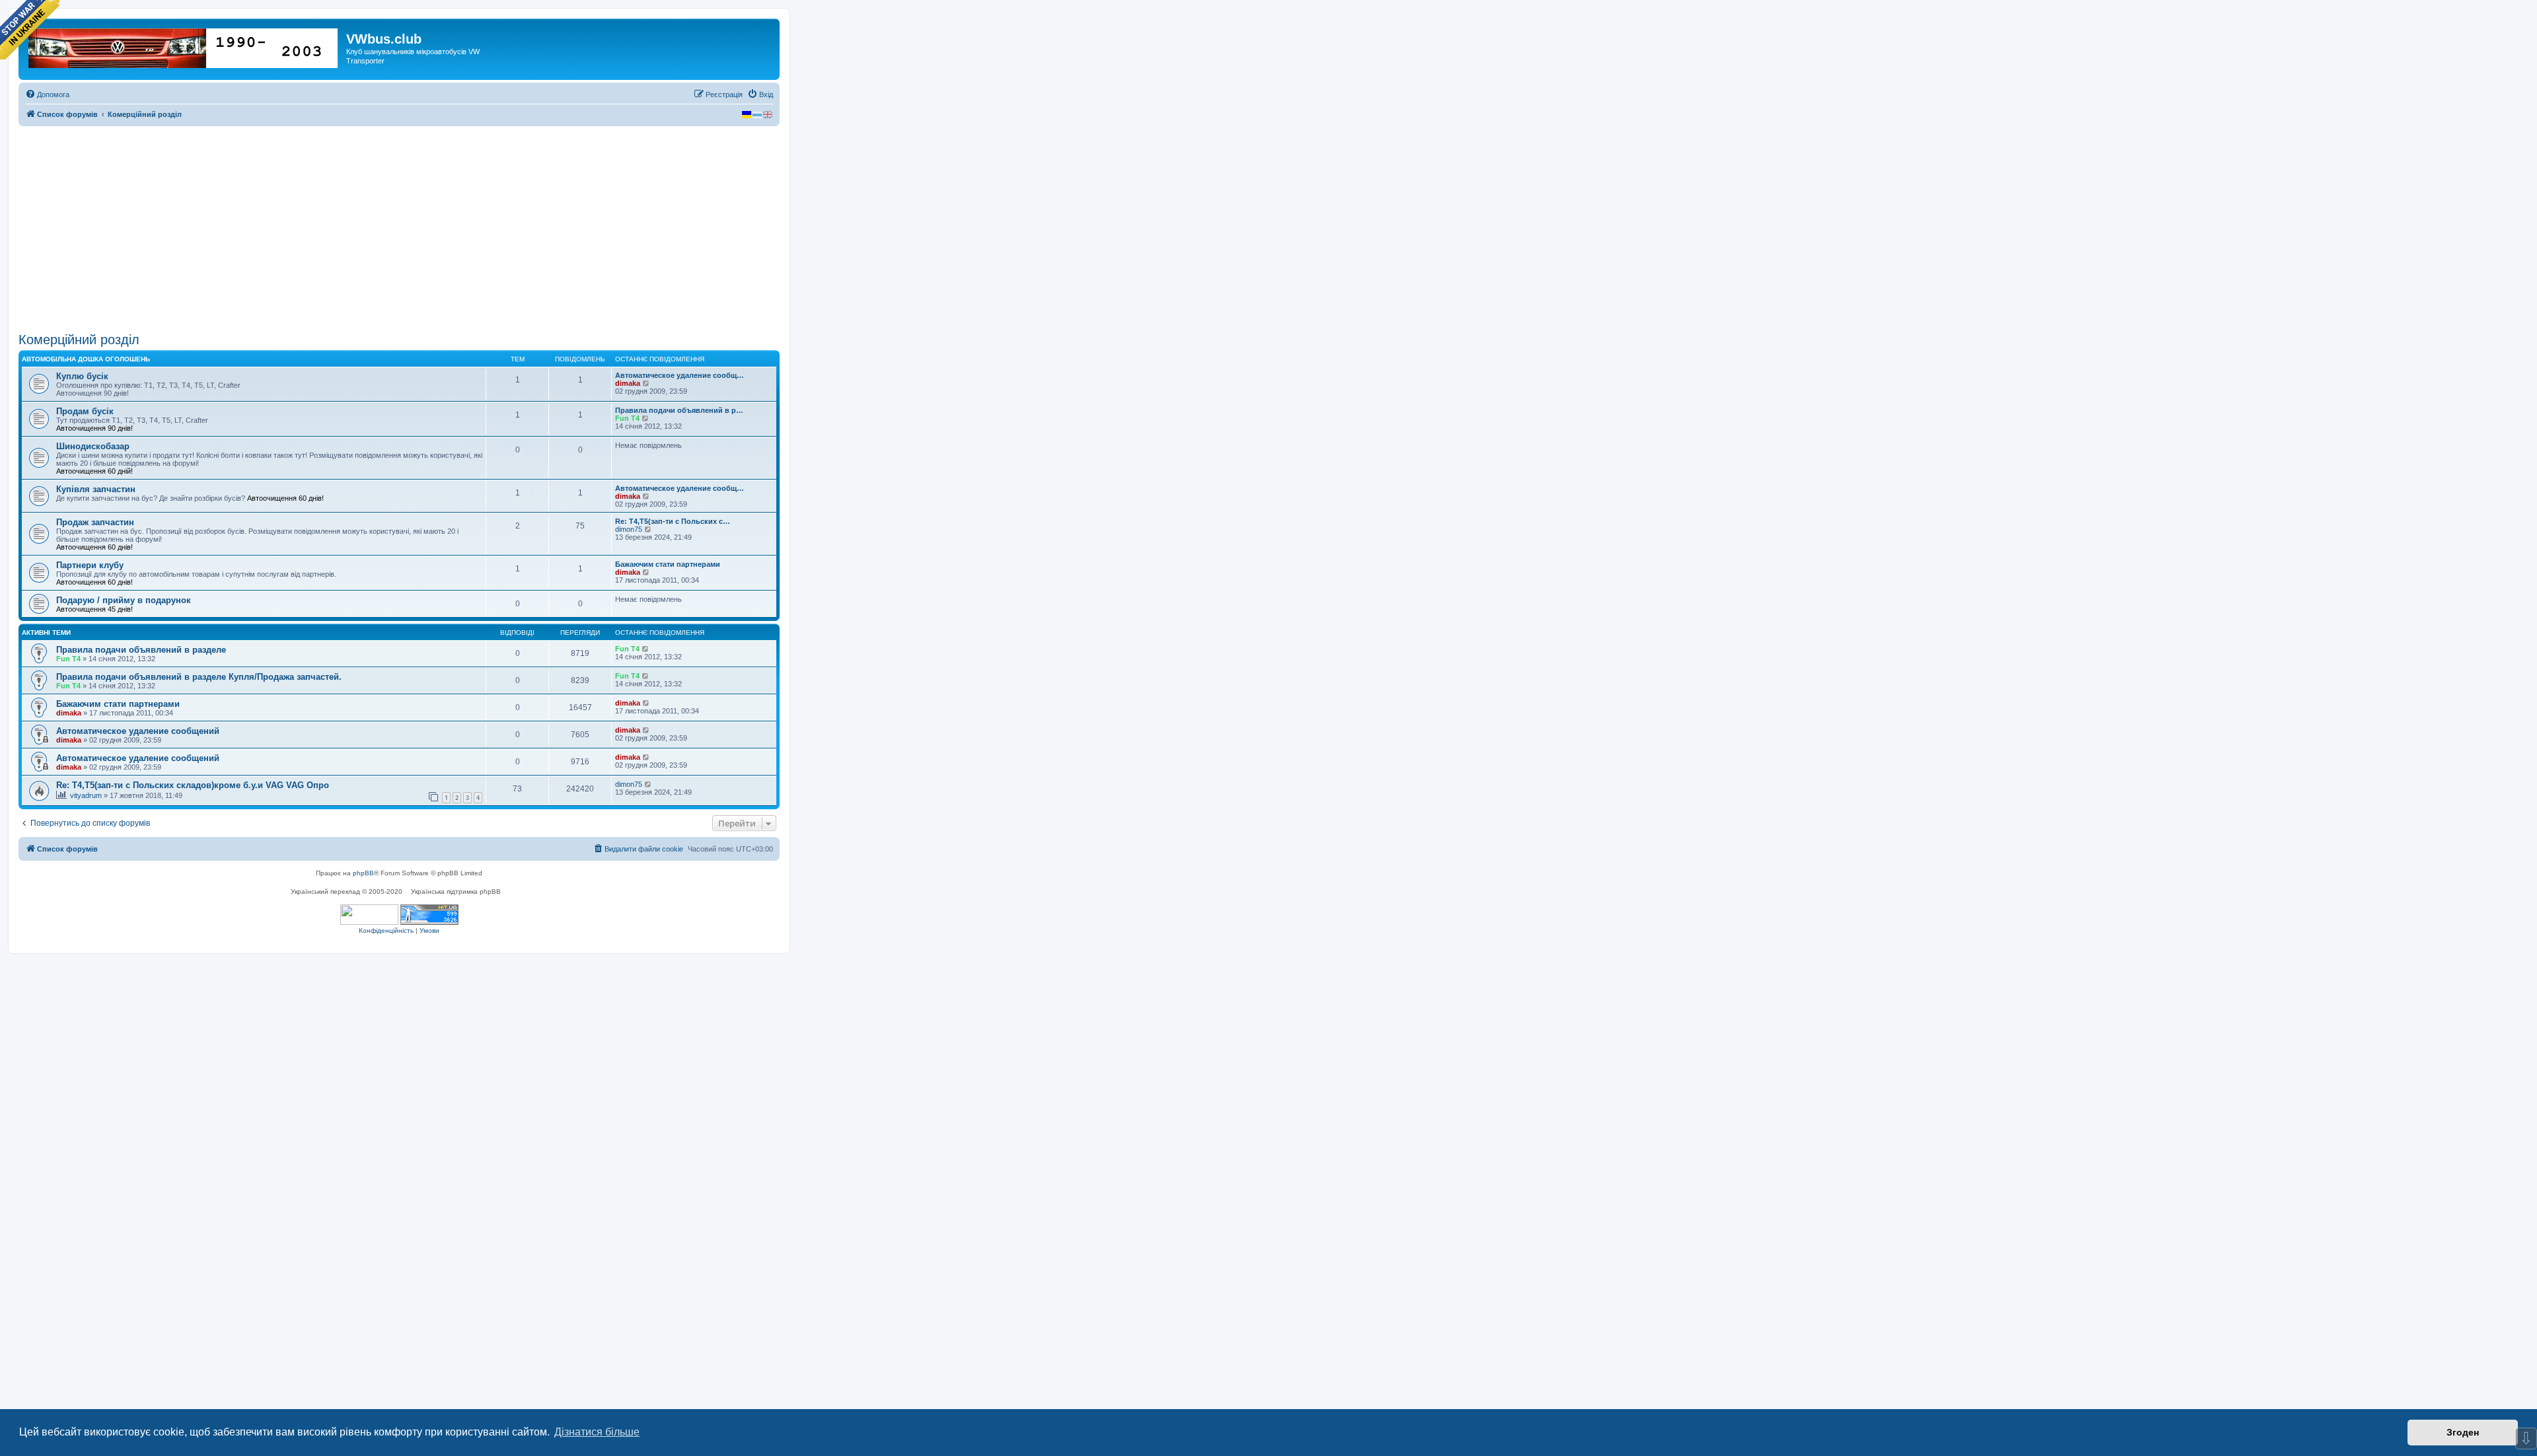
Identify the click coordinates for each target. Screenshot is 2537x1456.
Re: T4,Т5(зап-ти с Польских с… (673, 521)
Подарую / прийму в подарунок (124, 600)
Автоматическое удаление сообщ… (680, 375)
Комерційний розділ (79, 340)
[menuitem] (47, 94)
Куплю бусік (82, 376)
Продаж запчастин (95, 522)
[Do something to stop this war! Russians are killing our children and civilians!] (30, 30)
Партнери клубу (90, 565)
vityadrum (86, 795)
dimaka (628, 383)
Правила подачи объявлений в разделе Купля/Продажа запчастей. (199, 677)
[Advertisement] (399, 229)
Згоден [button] (2463, 1432)
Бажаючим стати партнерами (668, 564)
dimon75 (629, 529)
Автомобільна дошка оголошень (86, 359)
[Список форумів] (184, 46)
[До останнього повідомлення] (646, 649)
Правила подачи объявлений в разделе (141, 650)
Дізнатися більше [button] (597, 1432)
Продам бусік (85, 411)
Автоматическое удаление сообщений (138, 731)
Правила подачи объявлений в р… (679, 410)
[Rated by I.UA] (369, 915)
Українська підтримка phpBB (456, 892)
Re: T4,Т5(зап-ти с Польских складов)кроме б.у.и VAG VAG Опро (193, 785)
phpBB (363, 873)
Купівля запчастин (96, 489)
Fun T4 (627, 418)
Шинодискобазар (93, 446)
